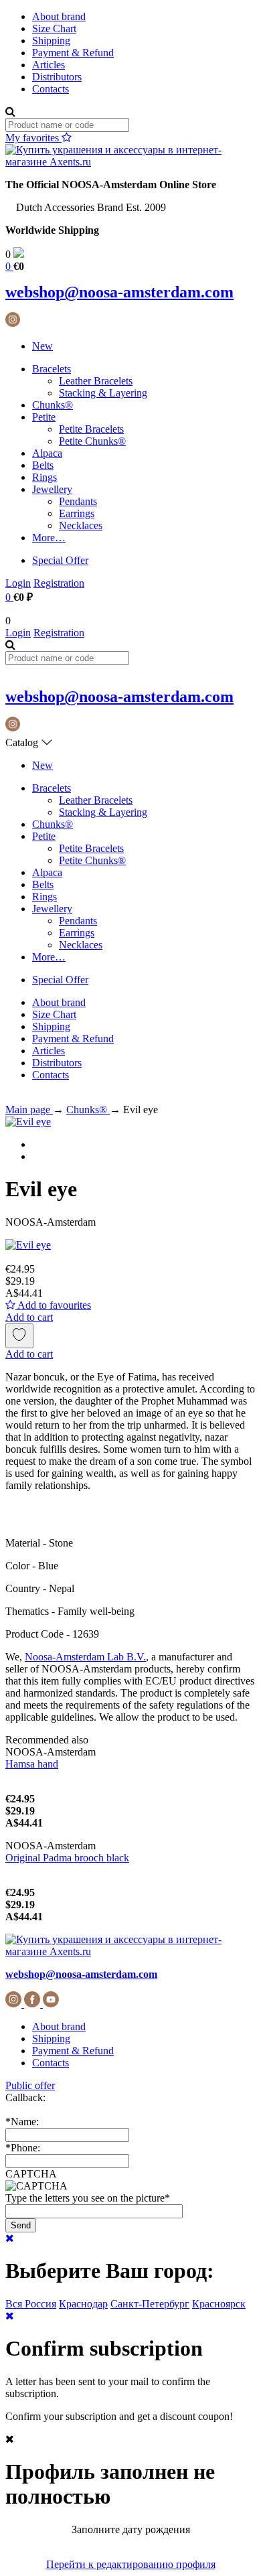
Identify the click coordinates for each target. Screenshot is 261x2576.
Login (18, 583)
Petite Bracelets (91, 429)
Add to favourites (53, 1305)
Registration (59, 583)
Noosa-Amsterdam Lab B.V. (85, 1657)
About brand (59, 16)
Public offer (30, 2085)
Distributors (57, 77)
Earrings (77, 513)
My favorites (33, 138)
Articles (49, 65)
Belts (43, 465)
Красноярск (219, 2304)
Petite (44, 417)
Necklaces (81, 525)
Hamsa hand (32, 1764)
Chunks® (53, 405)
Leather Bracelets (96, 381)
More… (49, 538)
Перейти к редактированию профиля (131, 2564)
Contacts (51, 89)
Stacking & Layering (103, 393)
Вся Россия (31, 2304)
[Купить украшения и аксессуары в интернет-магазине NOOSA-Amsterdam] (130, 1951)
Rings (45, 477)
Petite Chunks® (92, 441)
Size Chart (54, 28)
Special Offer (60, 560)
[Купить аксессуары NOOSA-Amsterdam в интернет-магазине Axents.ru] (130, 162)
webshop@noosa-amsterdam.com (119, 292)
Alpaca (47, 453)
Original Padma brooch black (67, 1858)
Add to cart (29, 1317)
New (42, 346)
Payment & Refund (73, 53)
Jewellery (52, 489)
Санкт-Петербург (150, 2304)
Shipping (51, 41)
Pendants (78, 501)
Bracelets (52, 369)
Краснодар (83, 2304)
